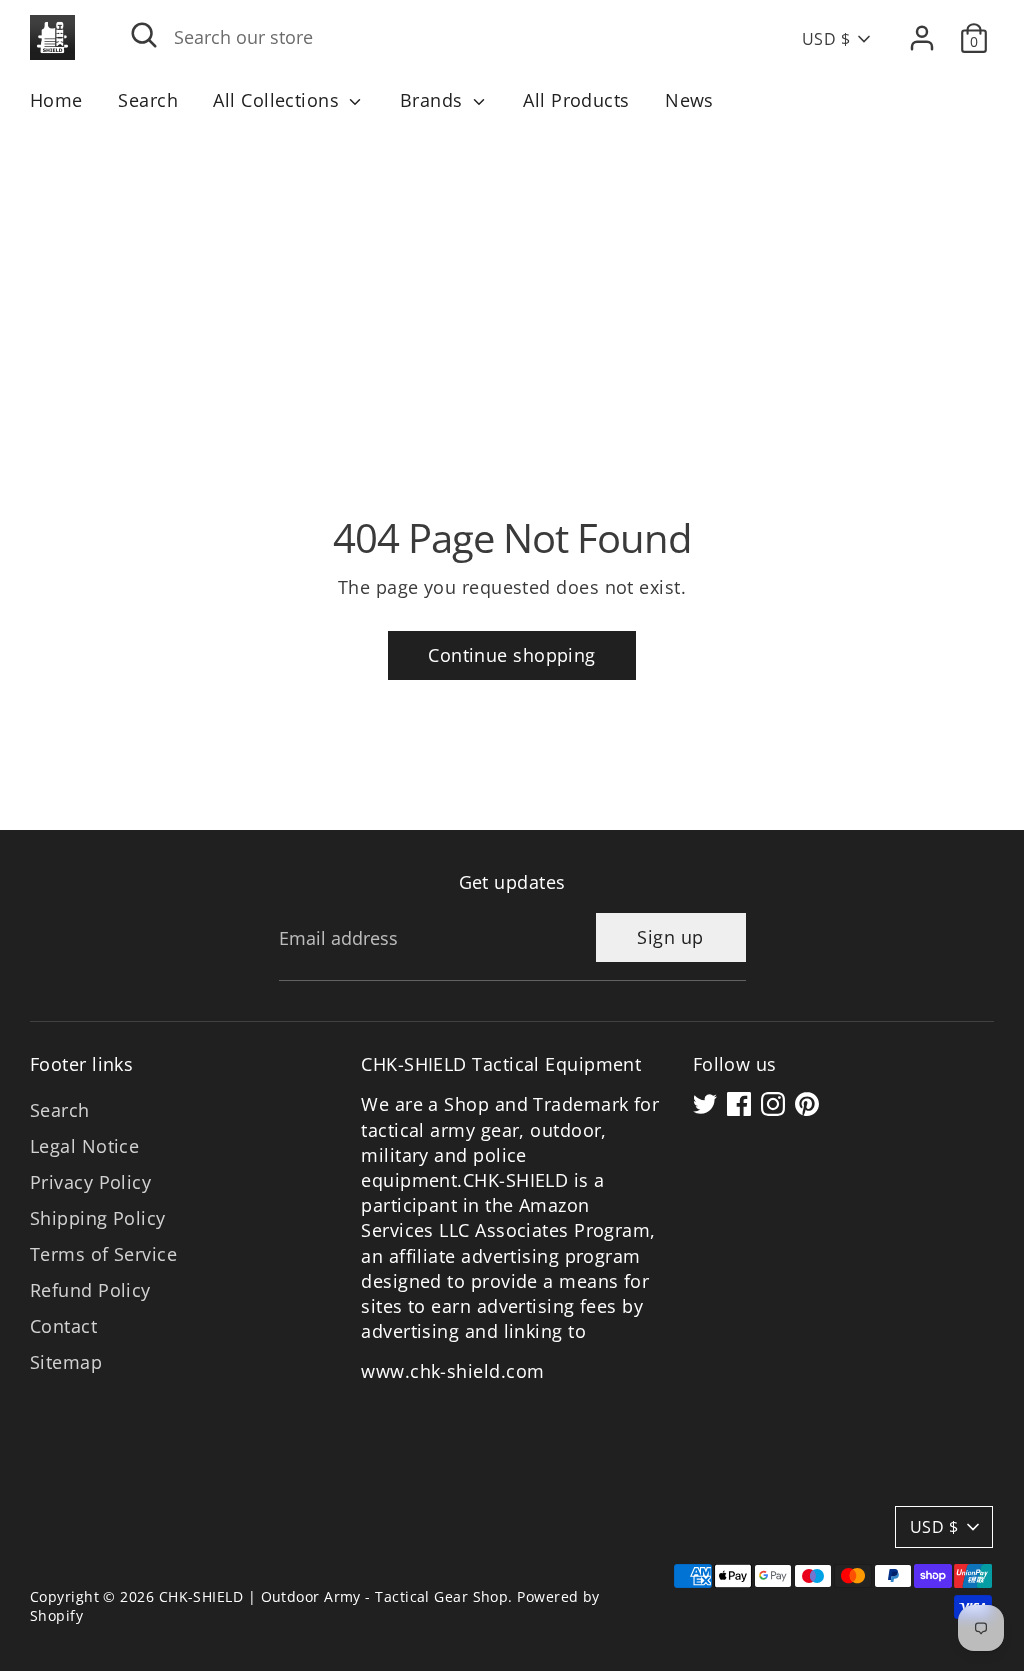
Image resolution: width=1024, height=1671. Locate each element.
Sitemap (66, 1362)
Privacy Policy (90, 1182)
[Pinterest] (807, 1104)
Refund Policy (90, 1290)
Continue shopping (512, 655)
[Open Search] (144, 35)
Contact (63, 1326)
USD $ (826, 39)
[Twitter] (705, 1104)
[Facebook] (739, 1104)
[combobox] (435, 37)
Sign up (670, 937)
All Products (576, 100)
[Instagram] (773, 1104)
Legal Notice (84, 1146)
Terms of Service (103, 1254)
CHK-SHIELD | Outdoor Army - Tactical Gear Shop (334, 1597)
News (689, 100)
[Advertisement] (512, 276)
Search (148, 100)
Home (56, 100)
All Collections (278, 100)
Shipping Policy (98, 1218)
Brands (434, 100)
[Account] (922, 38)
